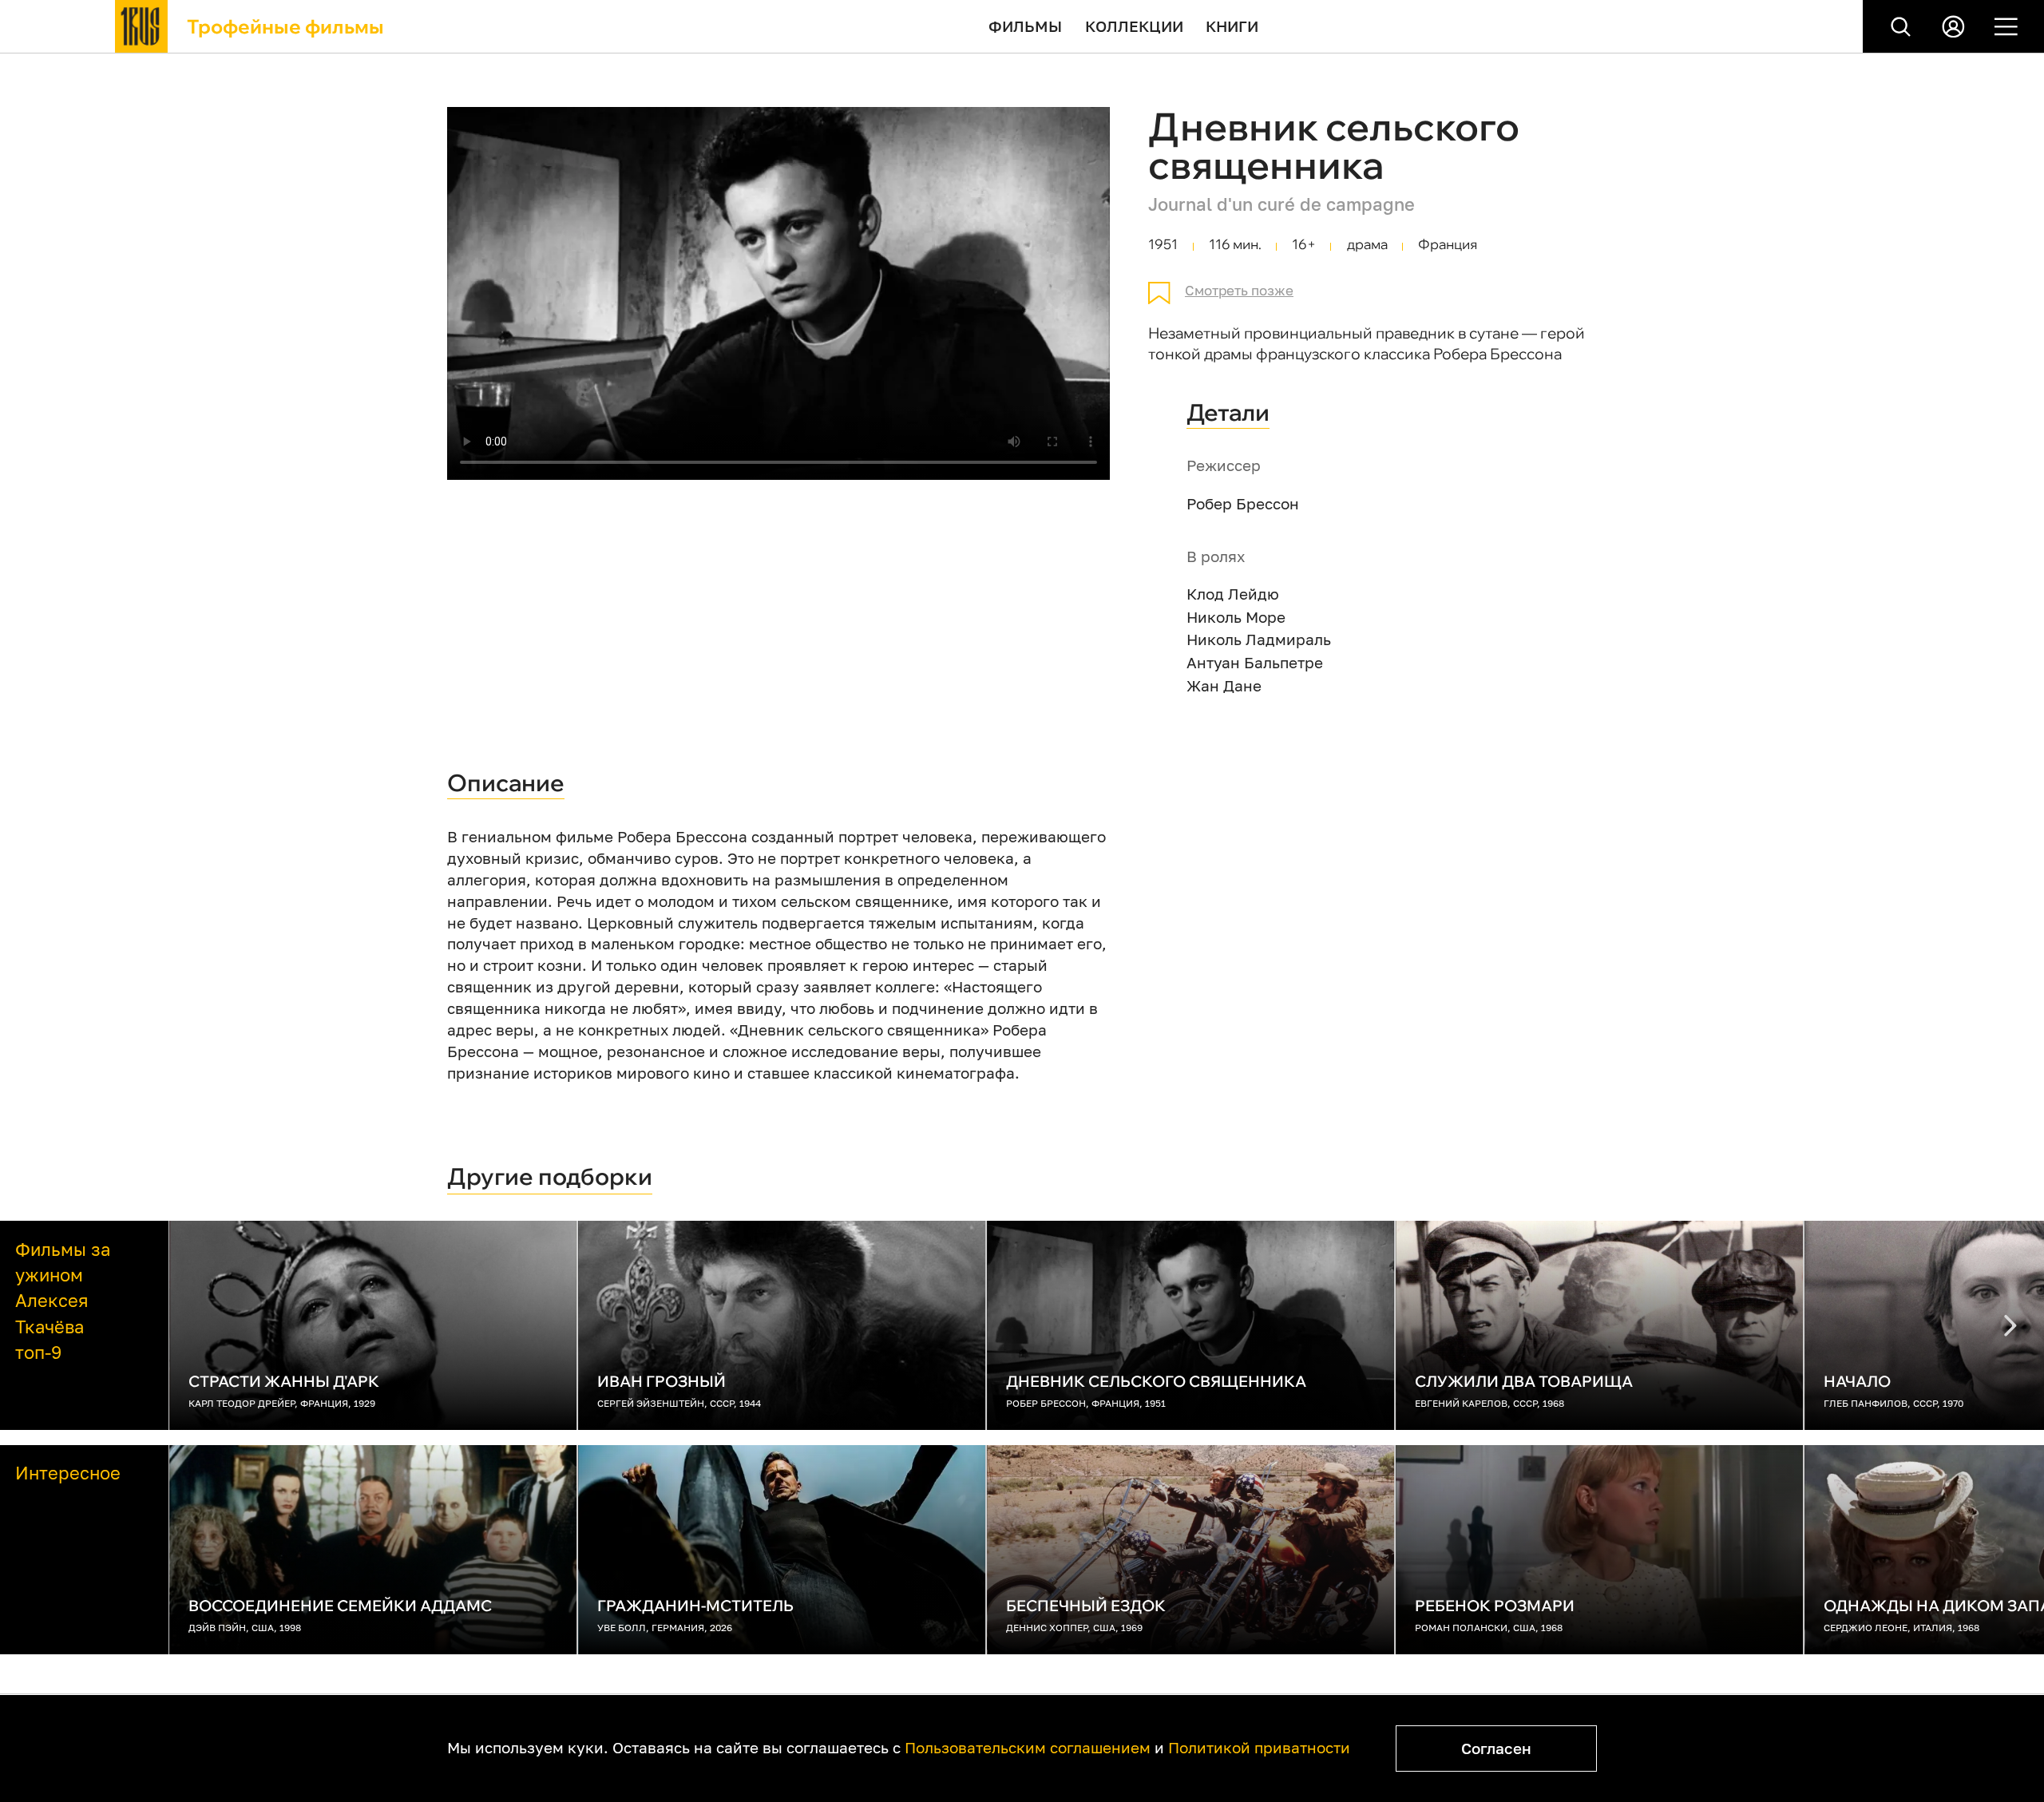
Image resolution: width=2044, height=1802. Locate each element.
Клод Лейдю (1233, 594)
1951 (1163, 244)
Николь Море (1236, 617)
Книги (1232, 26)
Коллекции (1134, 26)
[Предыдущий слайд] (2010, 1325)
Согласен (1496, 1748)
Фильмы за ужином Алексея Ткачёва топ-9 (63, 1301)
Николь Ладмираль (1259, 639)
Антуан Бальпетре (1255, 662)
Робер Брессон (1243, 503)
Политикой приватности (1259, 1747)
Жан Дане (1224, 685)
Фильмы (1025, 26)
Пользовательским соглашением (1028, 1747)
